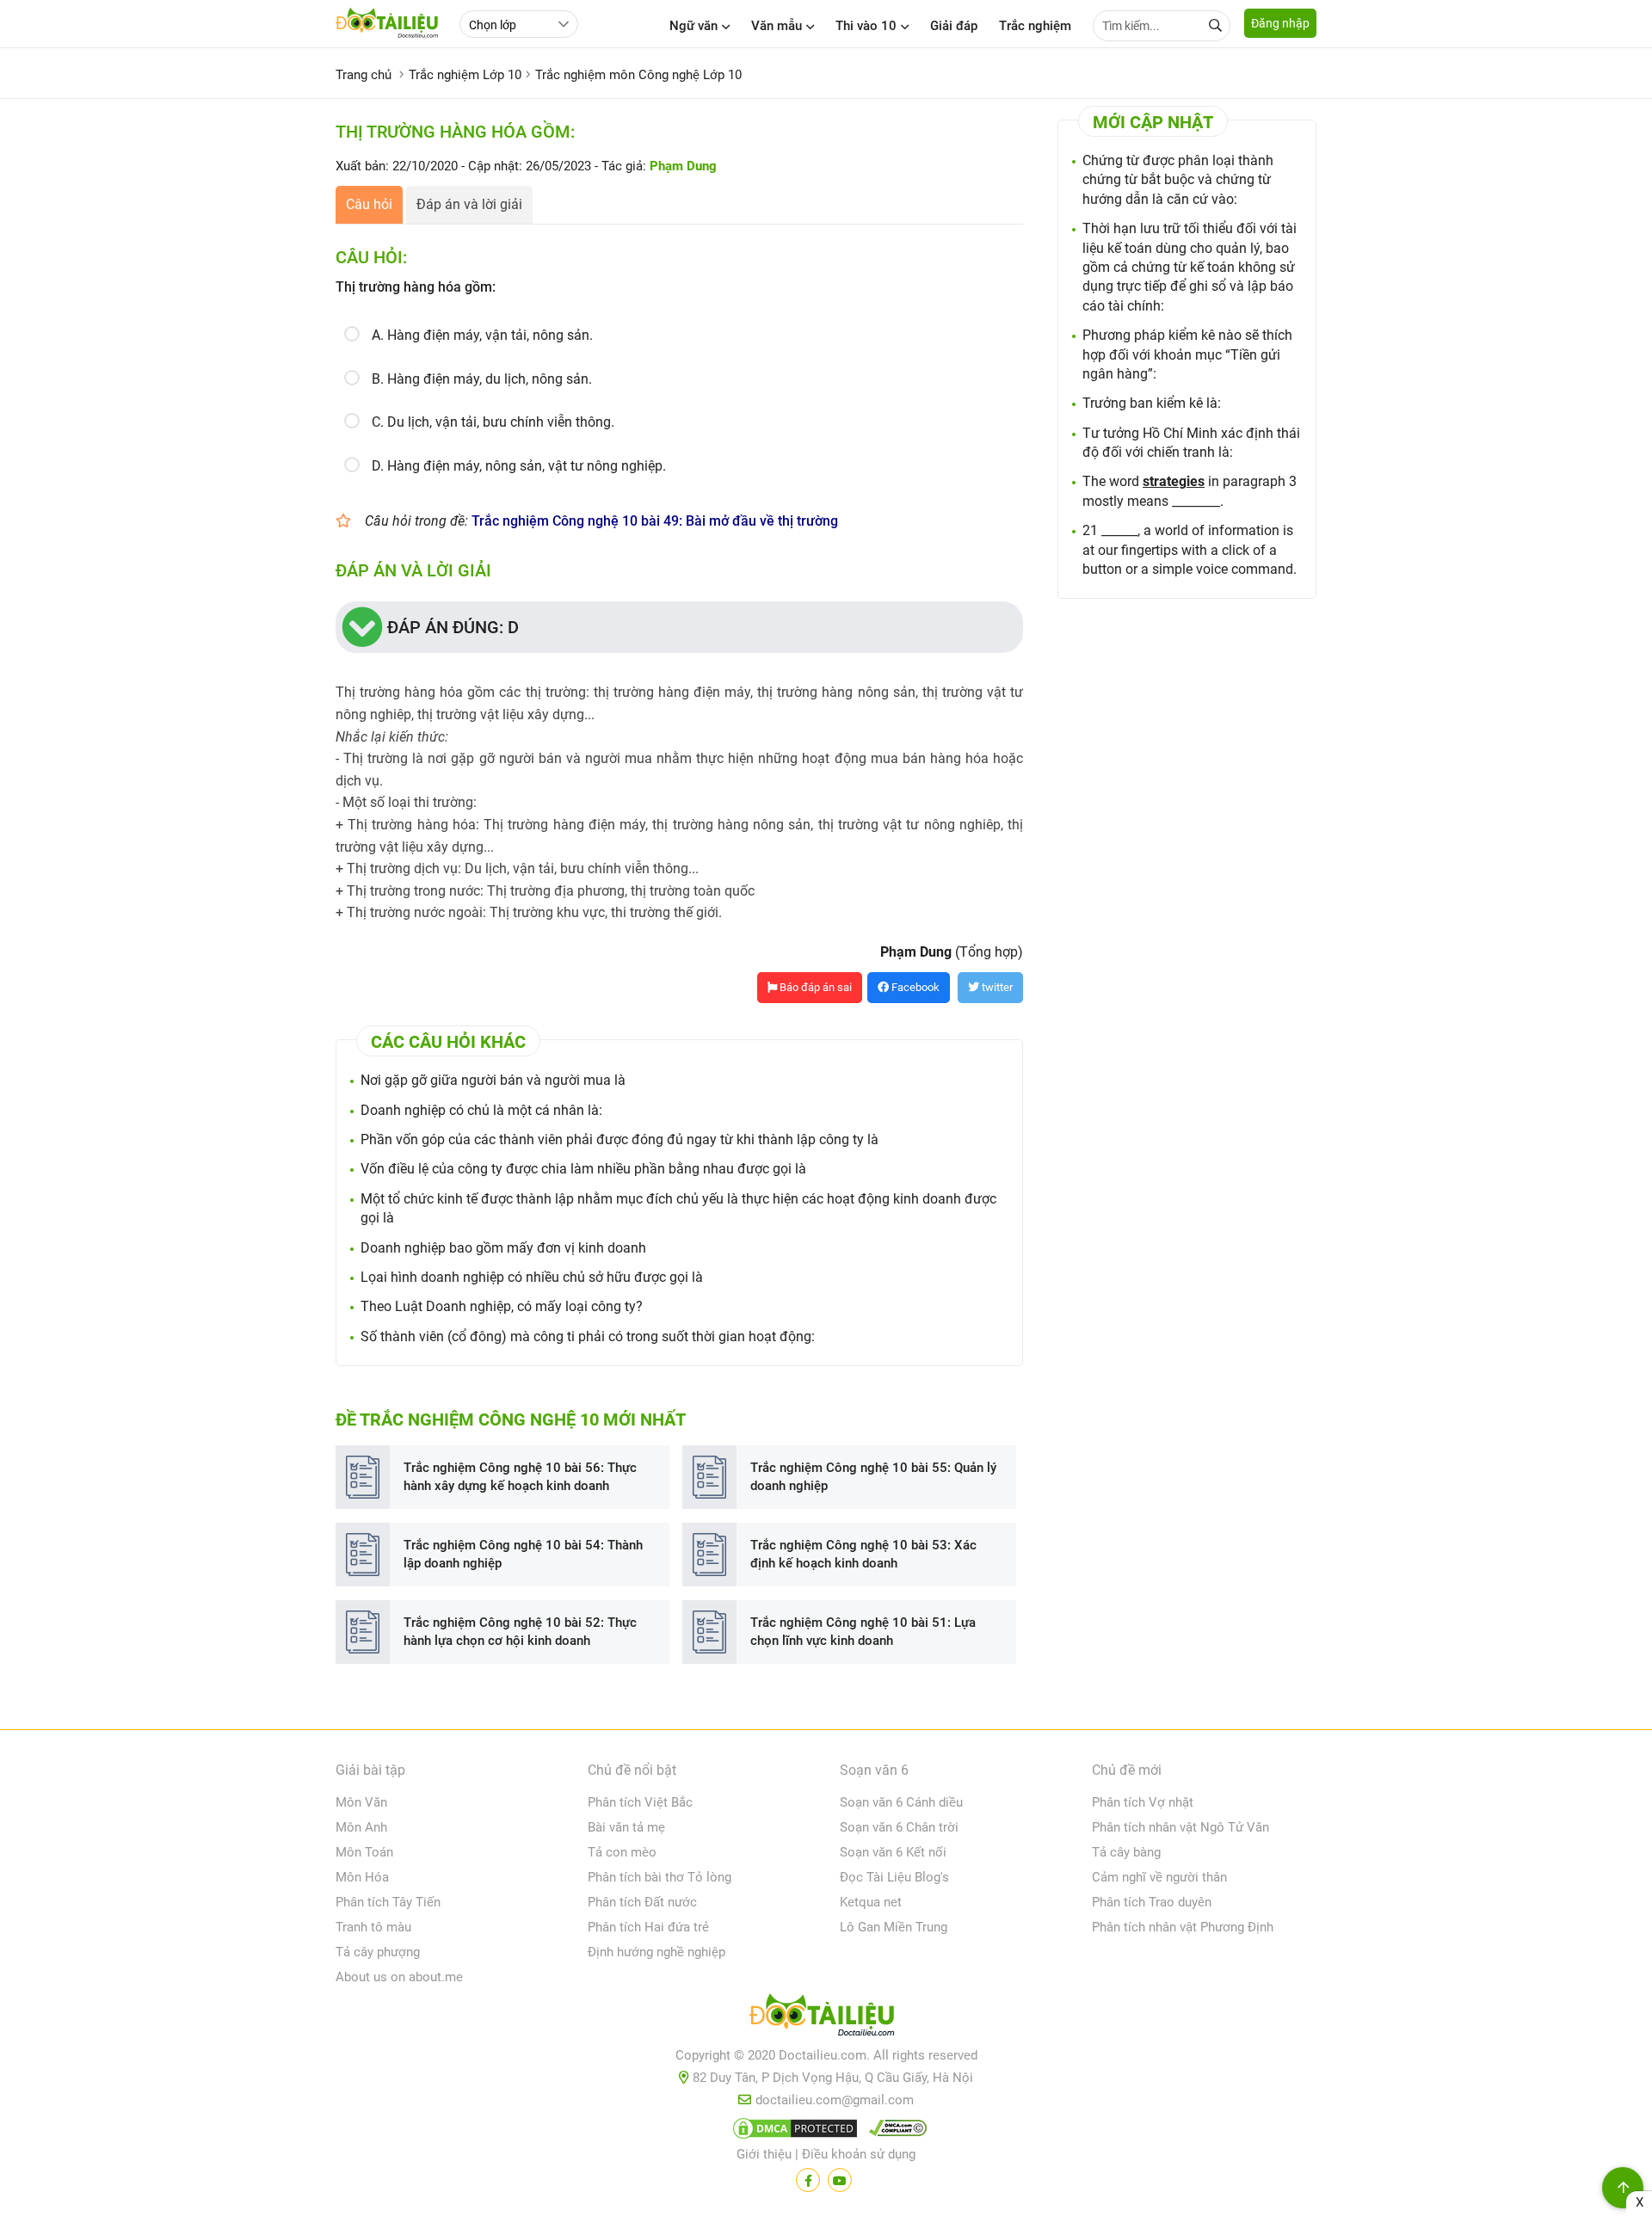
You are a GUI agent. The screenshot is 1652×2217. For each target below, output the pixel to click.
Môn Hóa (362, 1877)
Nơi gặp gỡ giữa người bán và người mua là (493, 1080)
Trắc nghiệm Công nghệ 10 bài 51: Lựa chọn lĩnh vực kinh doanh (863, 1632)
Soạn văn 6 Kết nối (893, 1852)
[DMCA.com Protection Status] (792, 2132)
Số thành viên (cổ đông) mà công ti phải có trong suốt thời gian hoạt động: (588, 1336)
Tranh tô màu (373, 1927)
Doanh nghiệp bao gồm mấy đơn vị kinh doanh (503, 1248)
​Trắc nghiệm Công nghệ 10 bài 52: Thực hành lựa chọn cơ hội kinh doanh (520, 1632)
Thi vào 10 (866, 26)
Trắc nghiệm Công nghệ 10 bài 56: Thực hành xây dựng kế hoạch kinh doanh (520, 1477)
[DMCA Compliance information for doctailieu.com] (894, 2132)
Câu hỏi (369, 204)
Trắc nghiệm (1035, 26)
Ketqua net (871, 1902)
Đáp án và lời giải (469, 204)
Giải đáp (954, 26)
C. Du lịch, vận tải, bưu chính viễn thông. (493, 422)
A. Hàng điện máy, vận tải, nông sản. (482, 335)
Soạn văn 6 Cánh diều (901, 1802)
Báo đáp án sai (814, 987)
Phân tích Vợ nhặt (1143, 1802)
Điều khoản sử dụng (859, 2154)
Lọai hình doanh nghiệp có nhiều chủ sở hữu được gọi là (532, 1277)
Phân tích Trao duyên (1152, 1902)
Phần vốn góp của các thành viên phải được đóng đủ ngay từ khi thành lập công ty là (619, 1139)
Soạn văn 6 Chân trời (899, 1827)
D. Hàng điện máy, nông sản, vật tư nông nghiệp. (519, 466)
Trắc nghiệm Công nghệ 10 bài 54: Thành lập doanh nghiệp (523, 1554)
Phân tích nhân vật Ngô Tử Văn (1180, 1827)
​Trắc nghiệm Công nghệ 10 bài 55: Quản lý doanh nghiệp (873, 1477)
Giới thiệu (764, 2154)
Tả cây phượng (378, 1952)
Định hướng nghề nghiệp (656, 1952)
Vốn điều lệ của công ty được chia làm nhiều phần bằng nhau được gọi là (583, 1169)
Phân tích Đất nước (642, 1902)
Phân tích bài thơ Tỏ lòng (660, 1877)
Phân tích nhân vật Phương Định (1183, 1927)
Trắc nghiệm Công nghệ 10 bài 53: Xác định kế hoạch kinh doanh (863, 1554)
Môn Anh (361, 1827)
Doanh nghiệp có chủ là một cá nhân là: (481, 1110)
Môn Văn (361, 1802)
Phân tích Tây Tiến (388, 1902)
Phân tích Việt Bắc (640, 1802)
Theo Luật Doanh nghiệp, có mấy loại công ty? (502, 1306)
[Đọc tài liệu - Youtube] (840, 2180)
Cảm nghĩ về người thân (1159, 1877)
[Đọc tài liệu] (808, 2180)
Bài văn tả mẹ (626, 1827)
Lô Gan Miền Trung (894, 1927)
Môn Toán (364, 1852)
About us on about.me (399, 1977)
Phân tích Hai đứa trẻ (648, 1927)
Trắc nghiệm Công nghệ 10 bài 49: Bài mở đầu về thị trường (655, 521)
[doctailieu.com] (826, 2018)
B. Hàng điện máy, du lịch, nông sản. (482, 379)
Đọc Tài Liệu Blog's (894, 1877)
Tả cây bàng (1126, 1852)
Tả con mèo (622, 1852)
